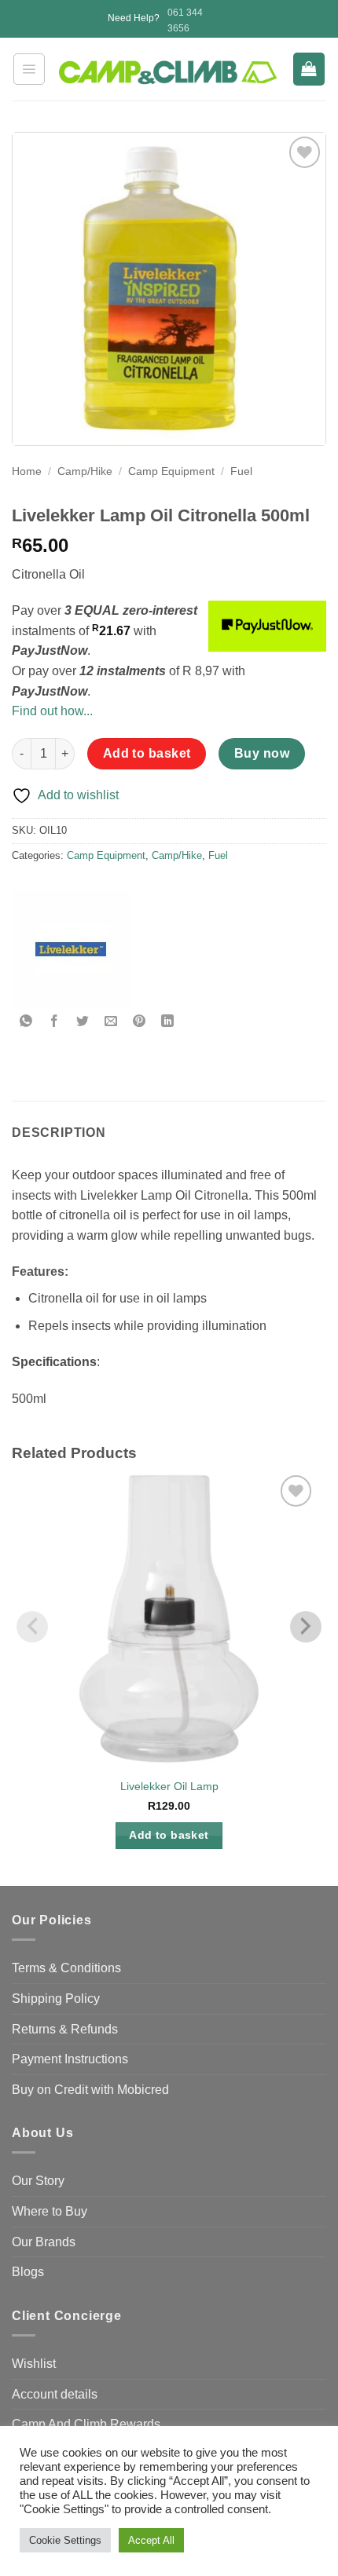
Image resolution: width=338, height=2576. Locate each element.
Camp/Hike (85, 471)
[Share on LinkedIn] (168, 1022)
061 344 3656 (185, 20)
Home (27, 471)
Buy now (262, 753)
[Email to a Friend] (111, 1022)
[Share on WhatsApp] (26, 1022)
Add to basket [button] (169, 1835)
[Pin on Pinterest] (140, 1022)
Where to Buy (50, 2211)
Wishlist (34, 2364)
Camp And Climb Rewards (86, 2424)
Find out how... (52, 711)
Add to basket (147, 753)
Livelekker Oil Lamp (169, 1787)
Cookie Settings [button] (65, 2540)
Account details (55, 2394)
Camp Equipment (171, 471)
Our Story (38, 2181)
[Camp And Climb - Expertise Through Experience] (169, 73)
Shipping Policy (56, 1999)
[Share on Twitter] (83, 1022)
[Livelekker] (71, 949)
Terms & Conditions (66, 1968)
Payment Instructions (70, 2059)
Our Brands (44, 2242)
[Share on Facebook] (55, 1022)
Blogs (28, 2272)
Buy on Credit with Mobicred (90, 2090)
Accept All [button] (151, 2540)
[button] (29, 69)
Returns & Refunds (65, 2029)
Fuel (241, 471)
